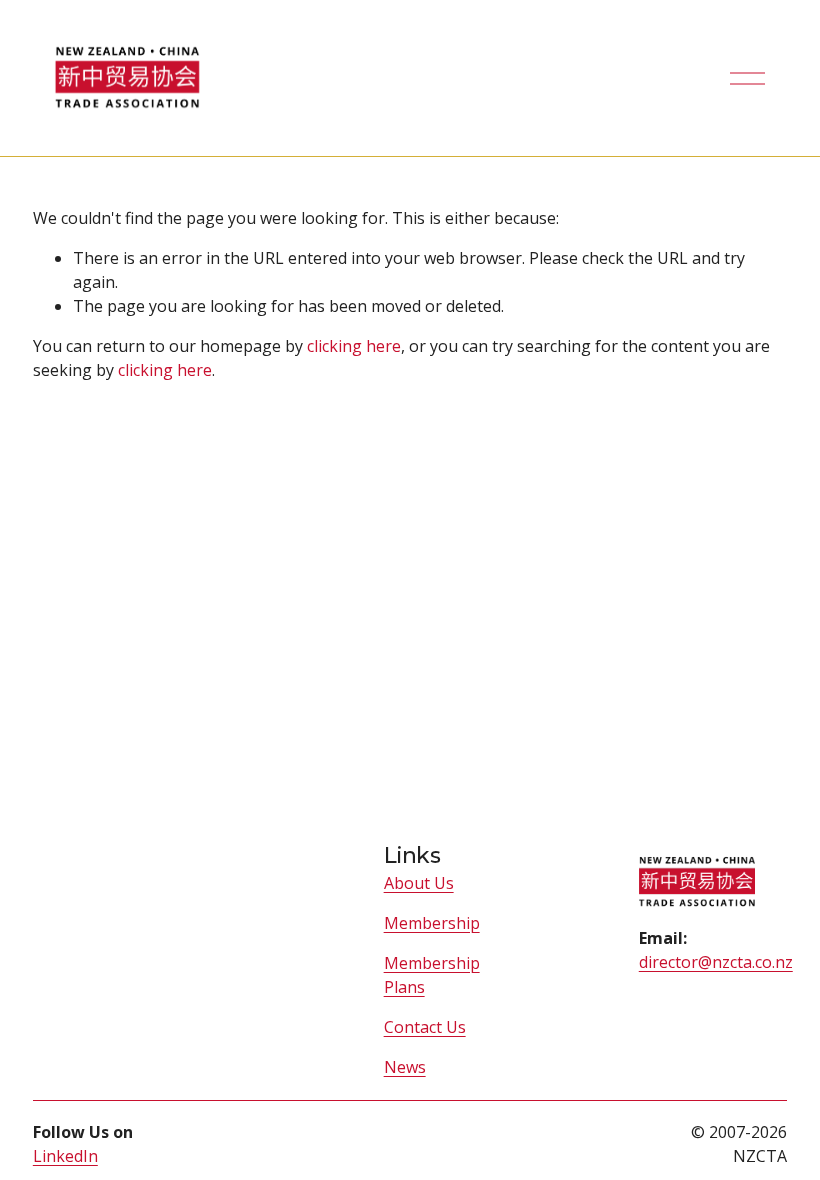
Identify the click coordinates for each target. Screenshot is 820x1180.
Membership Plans (432, 975)
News (405, 1067)
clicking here (354, 346)
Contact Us (425, 1027)
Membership (432, 923)
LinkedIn (65, 1156)
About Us (419, 883)
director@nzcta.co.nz (716, 962)
